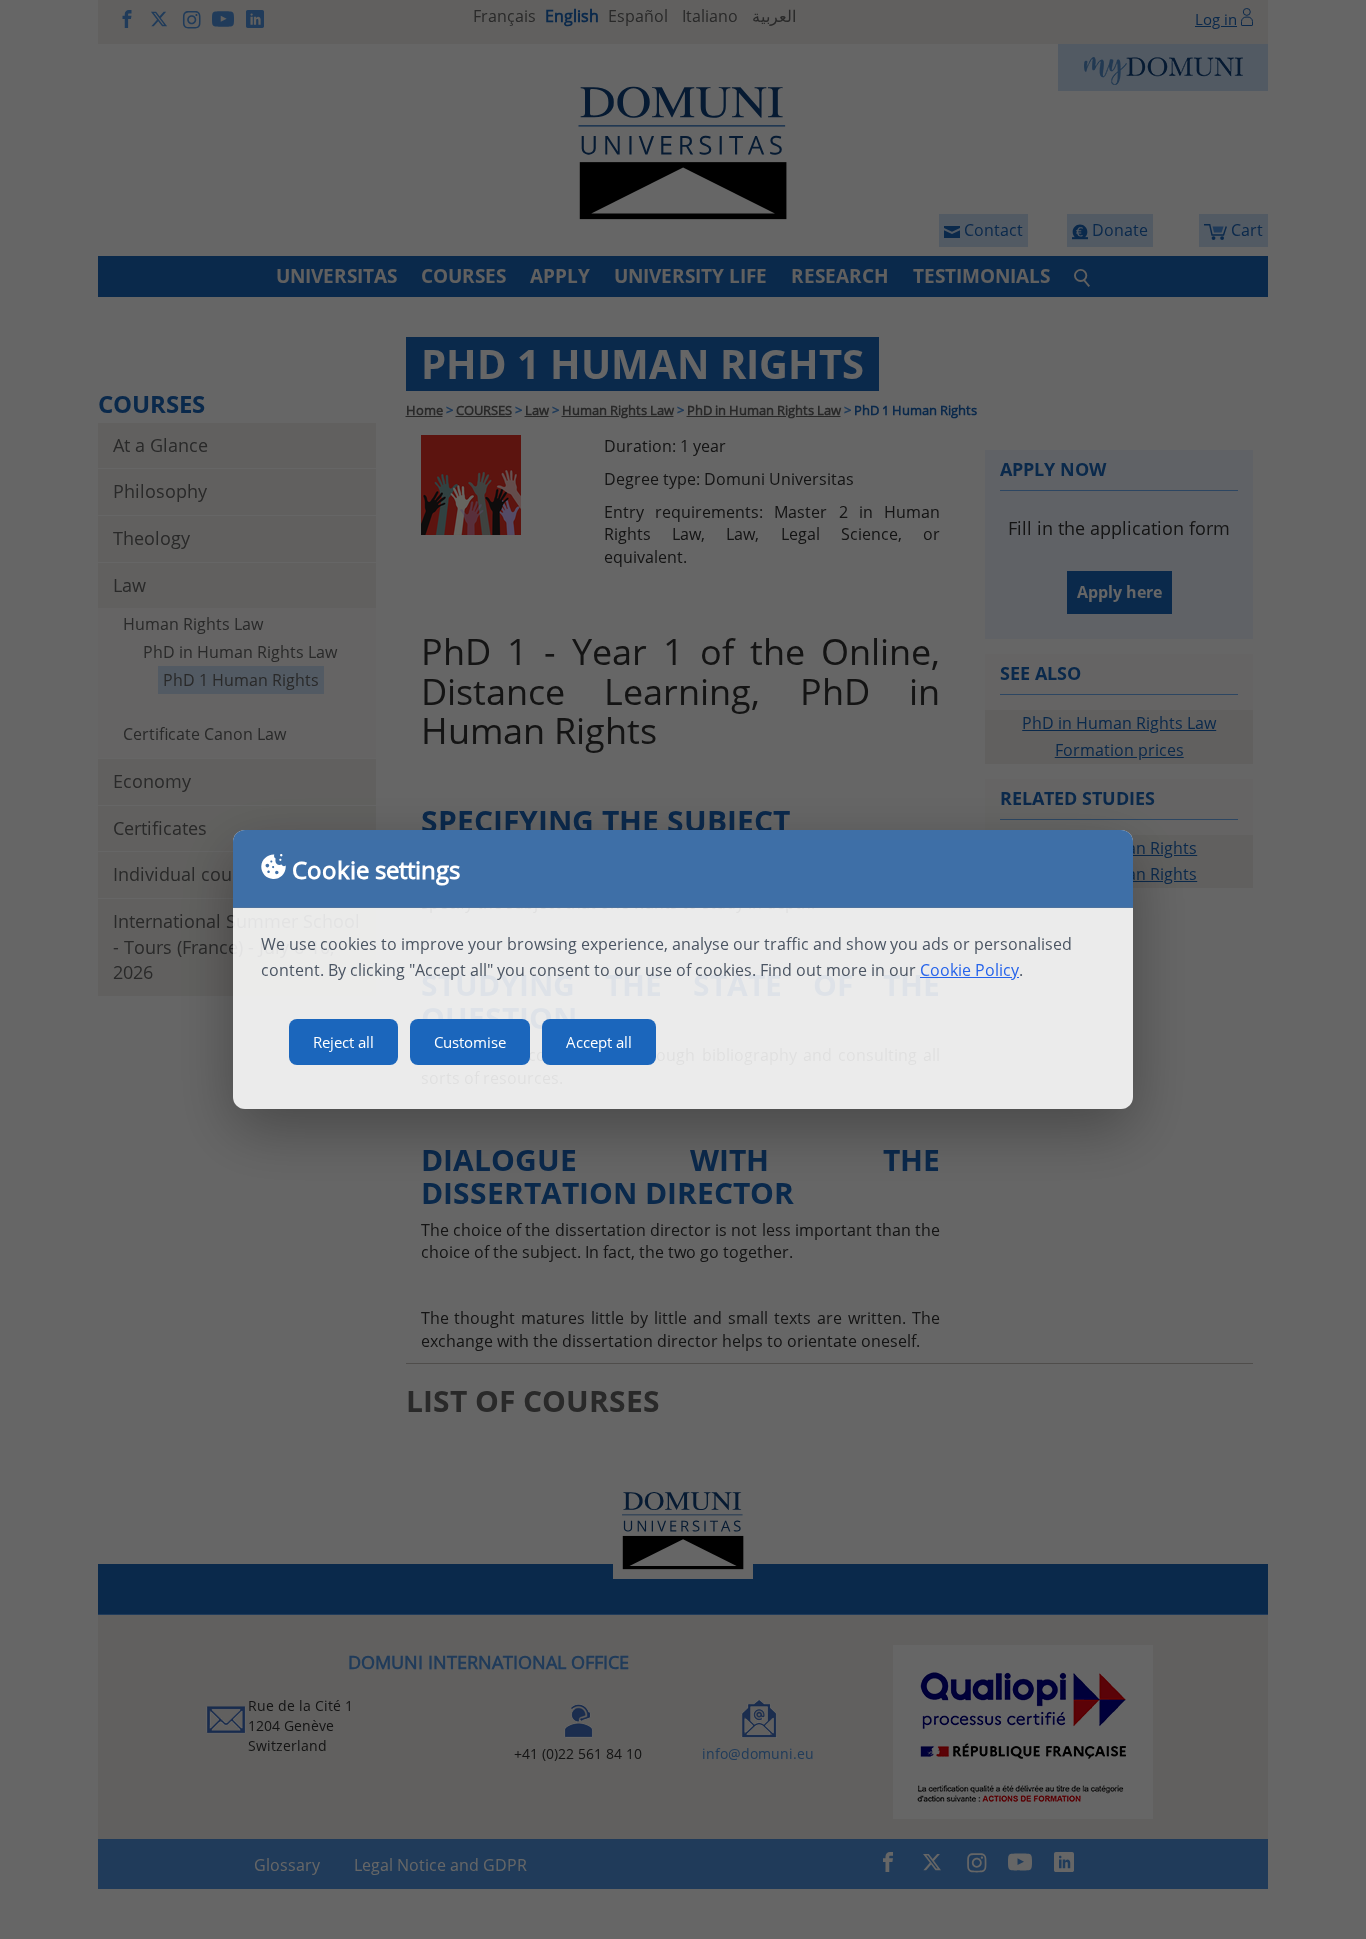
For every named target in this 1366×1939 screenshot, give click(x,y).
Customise (470, 1042)
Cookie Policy (969, 970)
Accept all (599, 1042)
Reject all (343, 1042)
